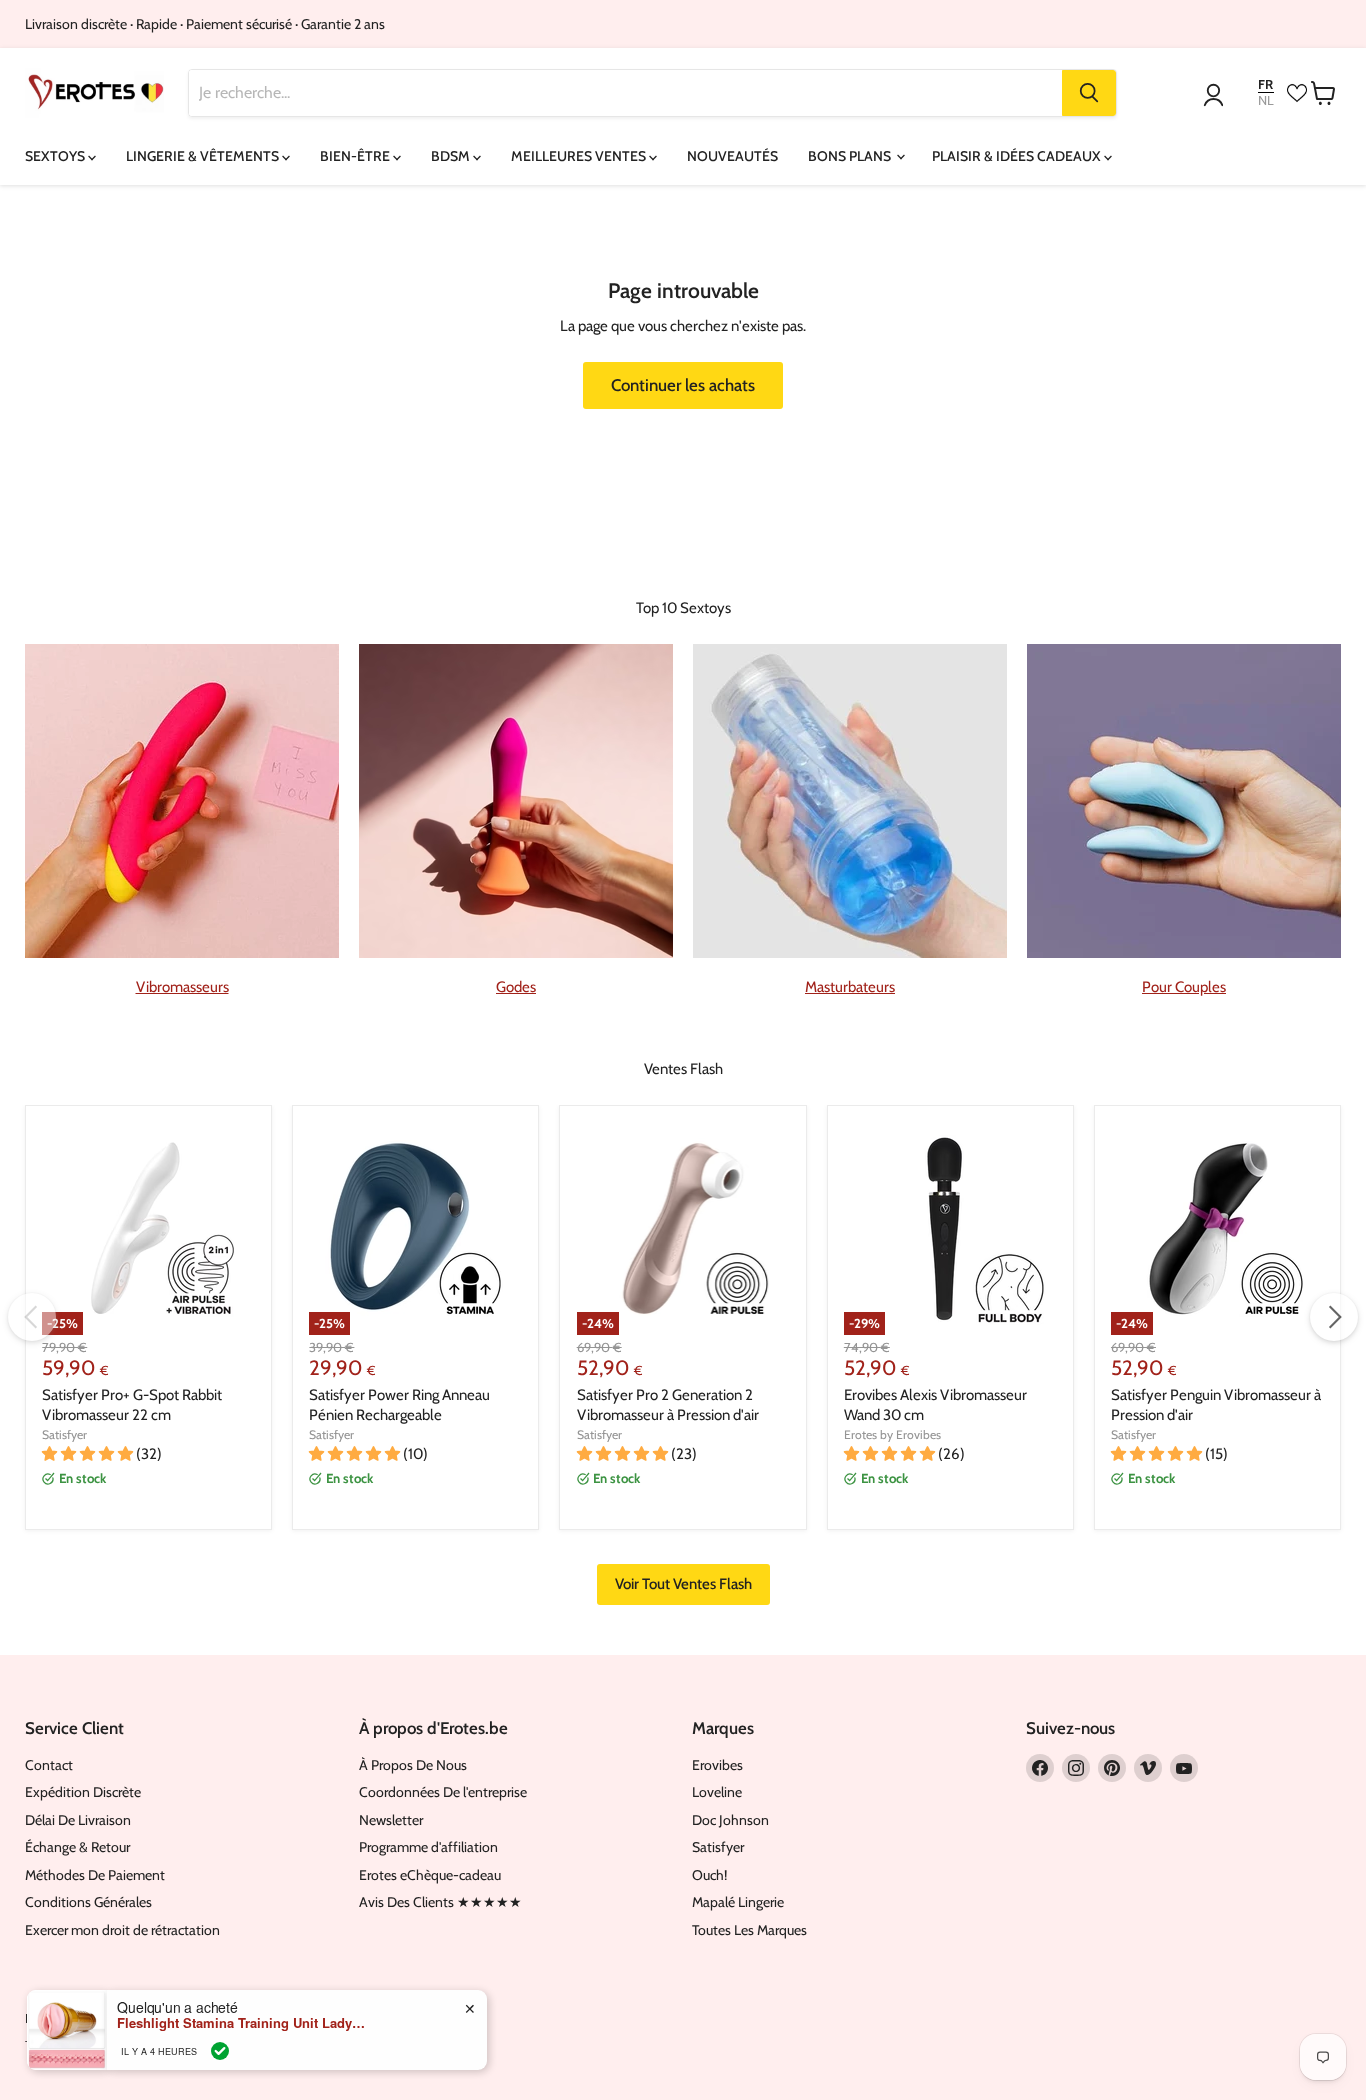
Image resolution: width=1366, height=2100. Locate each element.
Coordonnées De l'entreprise (443, 1792)
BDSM (452, 156)
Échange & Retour (77, 1847)
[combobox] (625, 93)
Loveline (717, 1792)
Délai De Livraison (78, 1820)
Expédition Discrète (83, 1792)
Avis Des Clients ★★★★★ (440, 1902)
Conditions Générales (88, 1902)
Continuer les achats (683, 385)
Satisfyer (64, 1434)
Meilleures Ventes (580, 156)
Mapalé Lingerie (738, 1902)
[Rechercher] (1089, 93)
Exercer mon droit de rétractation (122, 1930)
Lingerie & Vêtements (204, 156)
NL (1266, 100)
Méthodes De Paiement (95, 1875)
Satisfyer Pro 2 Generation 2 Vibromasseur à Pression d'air (668, 1405)
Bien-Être (356, 156)
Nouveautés (732, 156)
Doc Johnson (730, 1820)
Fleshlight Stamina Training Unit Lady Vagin (242, 2023)
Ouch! (709, 1875)
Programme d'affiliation (428, 1847)
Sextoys (56, 156)
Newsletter (391, 1820)
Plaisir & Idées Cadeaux (1018, 156)
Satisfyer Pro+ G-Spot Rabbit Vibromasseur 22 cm (132, 1405)
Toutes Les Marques (749, 1930)
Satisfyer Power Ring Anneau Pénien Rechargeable (399, 1405)
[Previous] (32, 1317)
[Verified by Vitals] (220, 2051)
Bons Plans (851, 156)
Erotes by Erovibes (892, 1434)
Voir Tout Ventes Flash (683, 1584)
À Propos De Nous (413, 1765)
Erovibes (717, 1765)
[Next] (1334, 1317)
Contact (49, 1765)
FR (1265, 84)
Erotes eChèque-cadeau (430, 1875)
